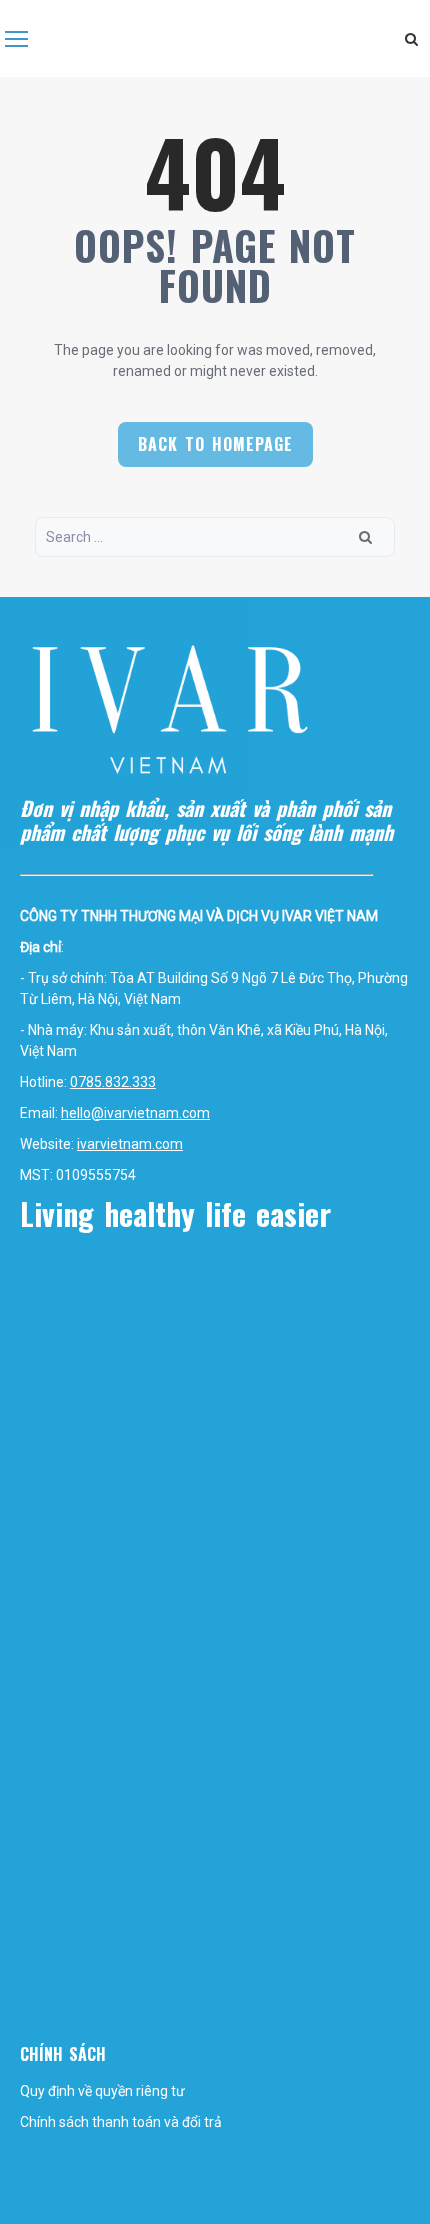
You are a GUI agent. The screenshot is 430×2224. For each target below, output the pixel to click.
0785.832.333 (113, 1082)
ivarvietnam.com (130, 1144)
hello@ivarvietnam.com (135, 1113)
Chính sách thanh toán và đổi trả (121, 2122)
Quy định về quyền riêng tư (102, 2091)
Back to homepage (215, 444)
